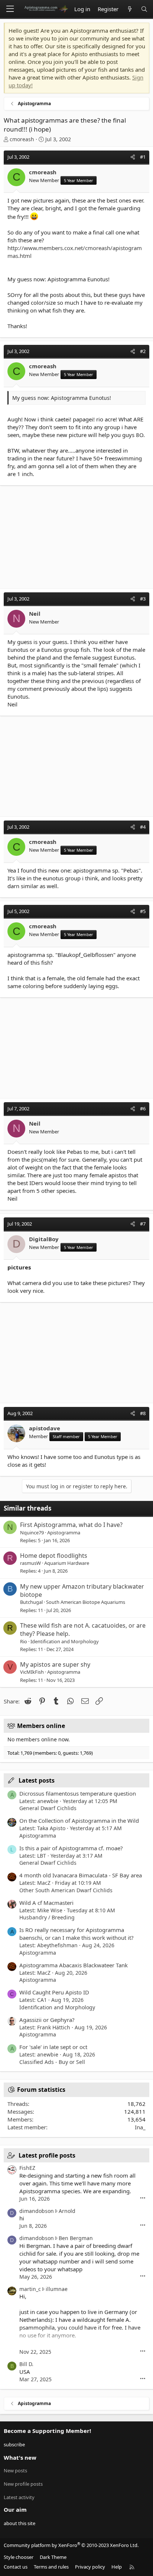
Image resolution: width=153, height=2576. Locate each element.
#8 (143, 1413)
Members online (41, 1726)
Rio (24, 1641)
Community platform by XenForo (71, 2545)
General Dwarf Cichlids (48, 1808)
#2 (143, 351)
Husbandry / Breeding (47, 1917)
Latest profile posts (47, 2155)
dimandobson (37, 2211)
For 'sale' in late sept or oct (53, 2047)
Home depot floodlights (54, 1556)
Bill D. (26, 2364)
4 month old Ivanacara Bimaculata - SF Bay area (81, 1875)
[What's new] (129, 9)
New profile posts (23, 2484)
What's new (20, 2457)
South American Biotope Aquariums (86, 1602)
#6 (143, 1109)
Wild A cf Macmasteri (46, 1903)
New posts (15, 2470)
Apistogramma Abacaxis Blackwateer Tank (74, 1965)
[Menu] (10, 9)
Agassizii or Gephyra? (47, 2020)
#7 (143, 1224)
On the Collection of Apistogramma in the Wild (79, 1821)
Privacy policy (90, 2567)
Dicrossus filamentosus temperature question (78, 1793)
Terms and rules (51, 2567)
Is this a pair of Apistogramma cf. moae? (71, 1848)
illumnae (57, 2289)
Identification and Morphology (65, 1641)
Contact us (16, 2567)
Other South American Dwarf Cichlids (66, 1890)
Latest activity (19, 2497)
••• (143, 2198)
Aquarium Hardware (67, 1563)
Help (117, 2567)
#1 (143, 157)
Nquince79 (32, 1533)
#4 (143, 827)
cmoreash (22, 139)
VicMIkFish (32, 1672)
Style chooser (19, 2557)
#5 (143, 911)
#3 (143, 599)
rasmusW (30, 1563)
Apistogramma (64, 1533)
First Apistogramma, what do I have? (71, 1525)
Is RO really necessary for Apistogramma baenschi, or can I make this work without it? (76, 1934)
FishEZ (27, 2168)
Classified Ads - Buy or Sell (52, 2062)
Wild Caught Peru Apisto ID (54, 1992)
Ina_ (140, 2127)
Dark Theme (53, 2557)
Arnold (67, 2211)
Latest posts (37, 1780)
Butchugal (31, 1602)
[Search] (144, 9)
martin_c (30, 2289)
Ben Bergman (76, 2238)
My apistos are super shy (55, 1664)
